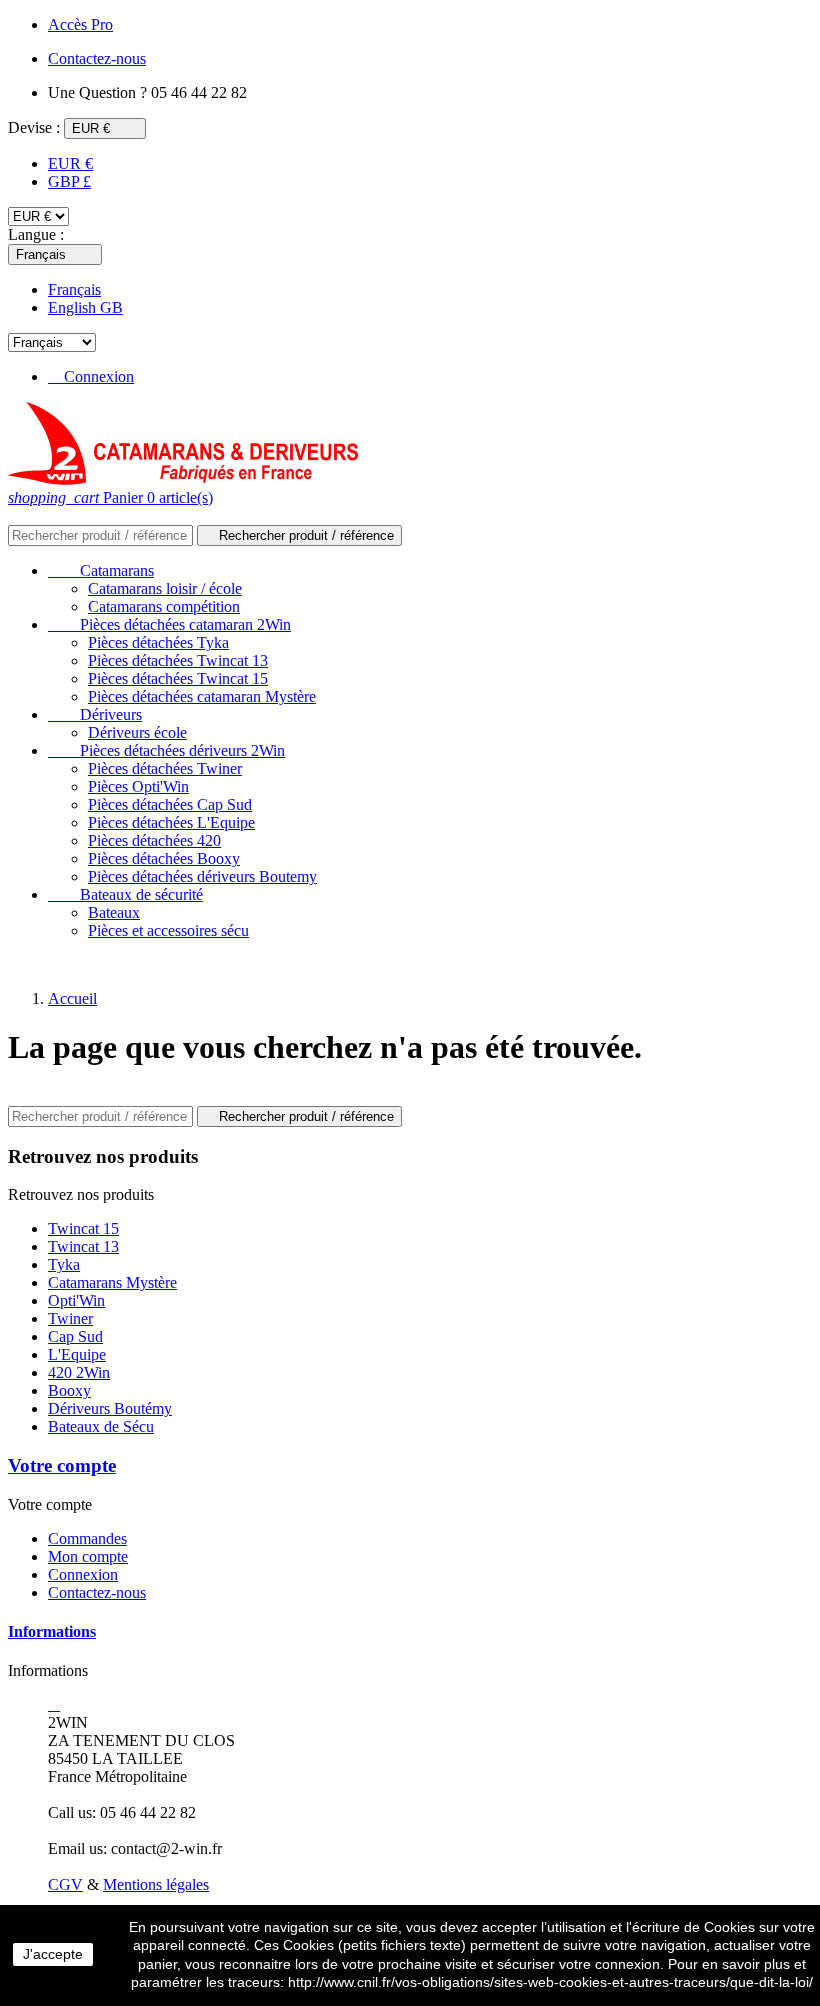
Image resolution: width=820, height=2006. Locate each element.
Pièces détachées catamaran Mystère (202, 696)
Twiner (70, 1318)
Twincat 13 (83, 1246)
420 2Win (79, 1372)
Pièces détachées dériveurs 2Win (166, 750)
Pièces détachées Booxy (164, 858)
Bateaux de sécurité (125, 894)
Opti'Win (76, 1300)
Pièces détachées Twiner (165, 768)
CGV (65, 1884)
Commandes (87, 1538)
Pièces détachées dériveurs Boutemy (202, 876)
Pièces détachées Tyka (158, 642)
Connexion (83, 1574)
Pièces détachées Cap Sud (170, 804)
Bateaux (114, 912)
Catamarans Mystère (112, 1282)
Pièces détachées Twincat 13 (178, 660)
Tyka (64, 1264)
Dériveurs (95, 714)
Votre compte (62, 1465)
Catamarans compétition (164, 606)
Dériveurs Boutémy (110, 1408)
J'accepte (53, 1954)
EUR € (70, 163)
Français (74, 289)
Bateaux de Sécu (101, 1426)
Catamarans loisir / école (165, 588)
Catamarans (101, 570)
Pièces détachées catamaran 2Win (169, 624)
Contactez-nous (97, 1592)
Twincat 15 (83, 1228)
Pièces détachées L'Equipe (171, 822)
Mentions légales (156, 1884)
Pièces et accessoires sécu (168, 930)
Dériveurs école (137, 732)
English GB (85, 307)
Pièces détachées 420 (154, 840)
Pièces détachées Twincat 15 (178, 678)
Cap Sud (75, 1336)
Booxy (69, 1390)
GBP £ (69, 181)
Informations (52, 1631)
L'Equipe (77, 1354)
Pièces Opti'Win (138, 786)
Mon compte (88, 1556)
